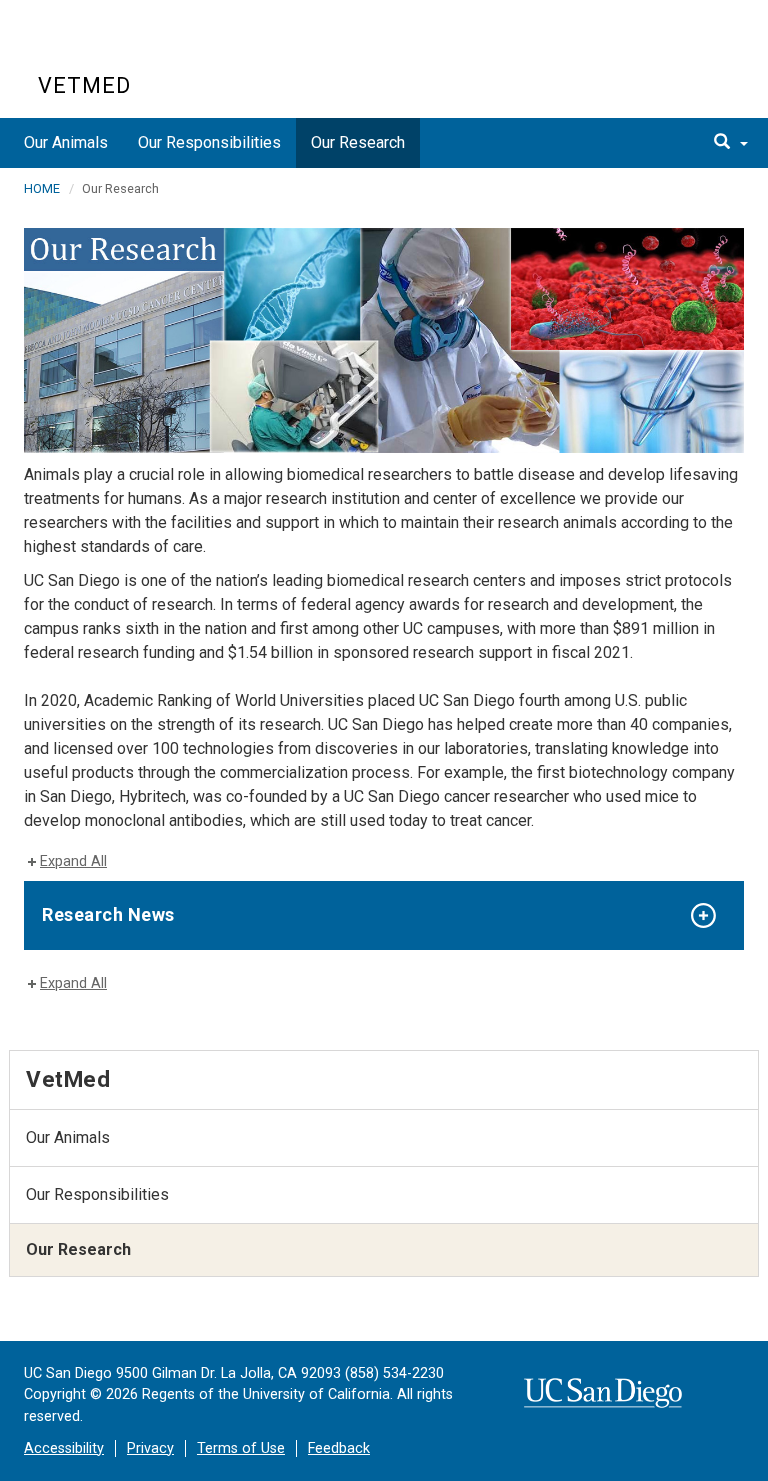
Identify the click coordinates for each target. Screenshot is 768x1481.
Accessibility (64, 1448)
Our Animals (66, 142)
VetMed (84, 85)
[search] (731, 143)
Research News (108, 914)
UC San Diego (152, 48)
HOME (42, 188)
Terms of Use (241, 1448)
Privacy (150, 1448)
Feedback (339, 1448)
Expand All (73, 861)
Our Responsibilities (209, 142)
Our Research (358, 142)
